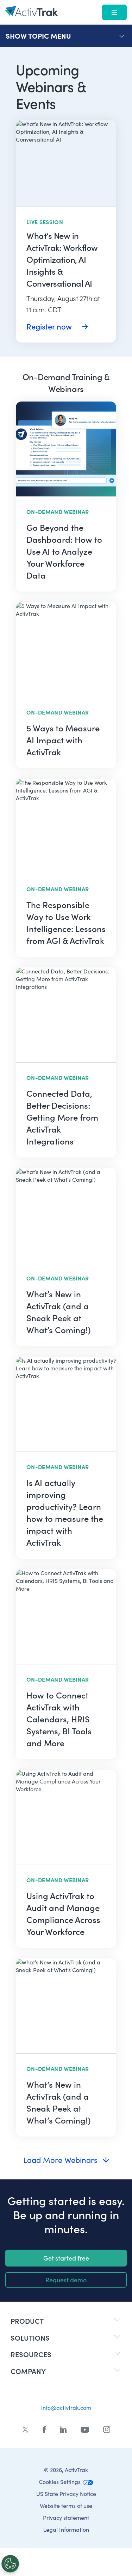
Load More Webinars (60, 2160)
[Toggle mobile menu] (114, 12)
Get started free (66, 2258)
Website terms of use (66, 2506)
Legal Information (66, 2529)
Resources (31, 2354)
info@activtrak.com (66, 2408)
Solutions (30, 2338)
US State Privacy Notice (66, 2494)
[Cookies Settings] (10, 2564)
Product (27, 2321)
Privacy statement (66, 2518)
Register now (50, 326)
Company (28, 2371)
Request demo (66, 2280)
